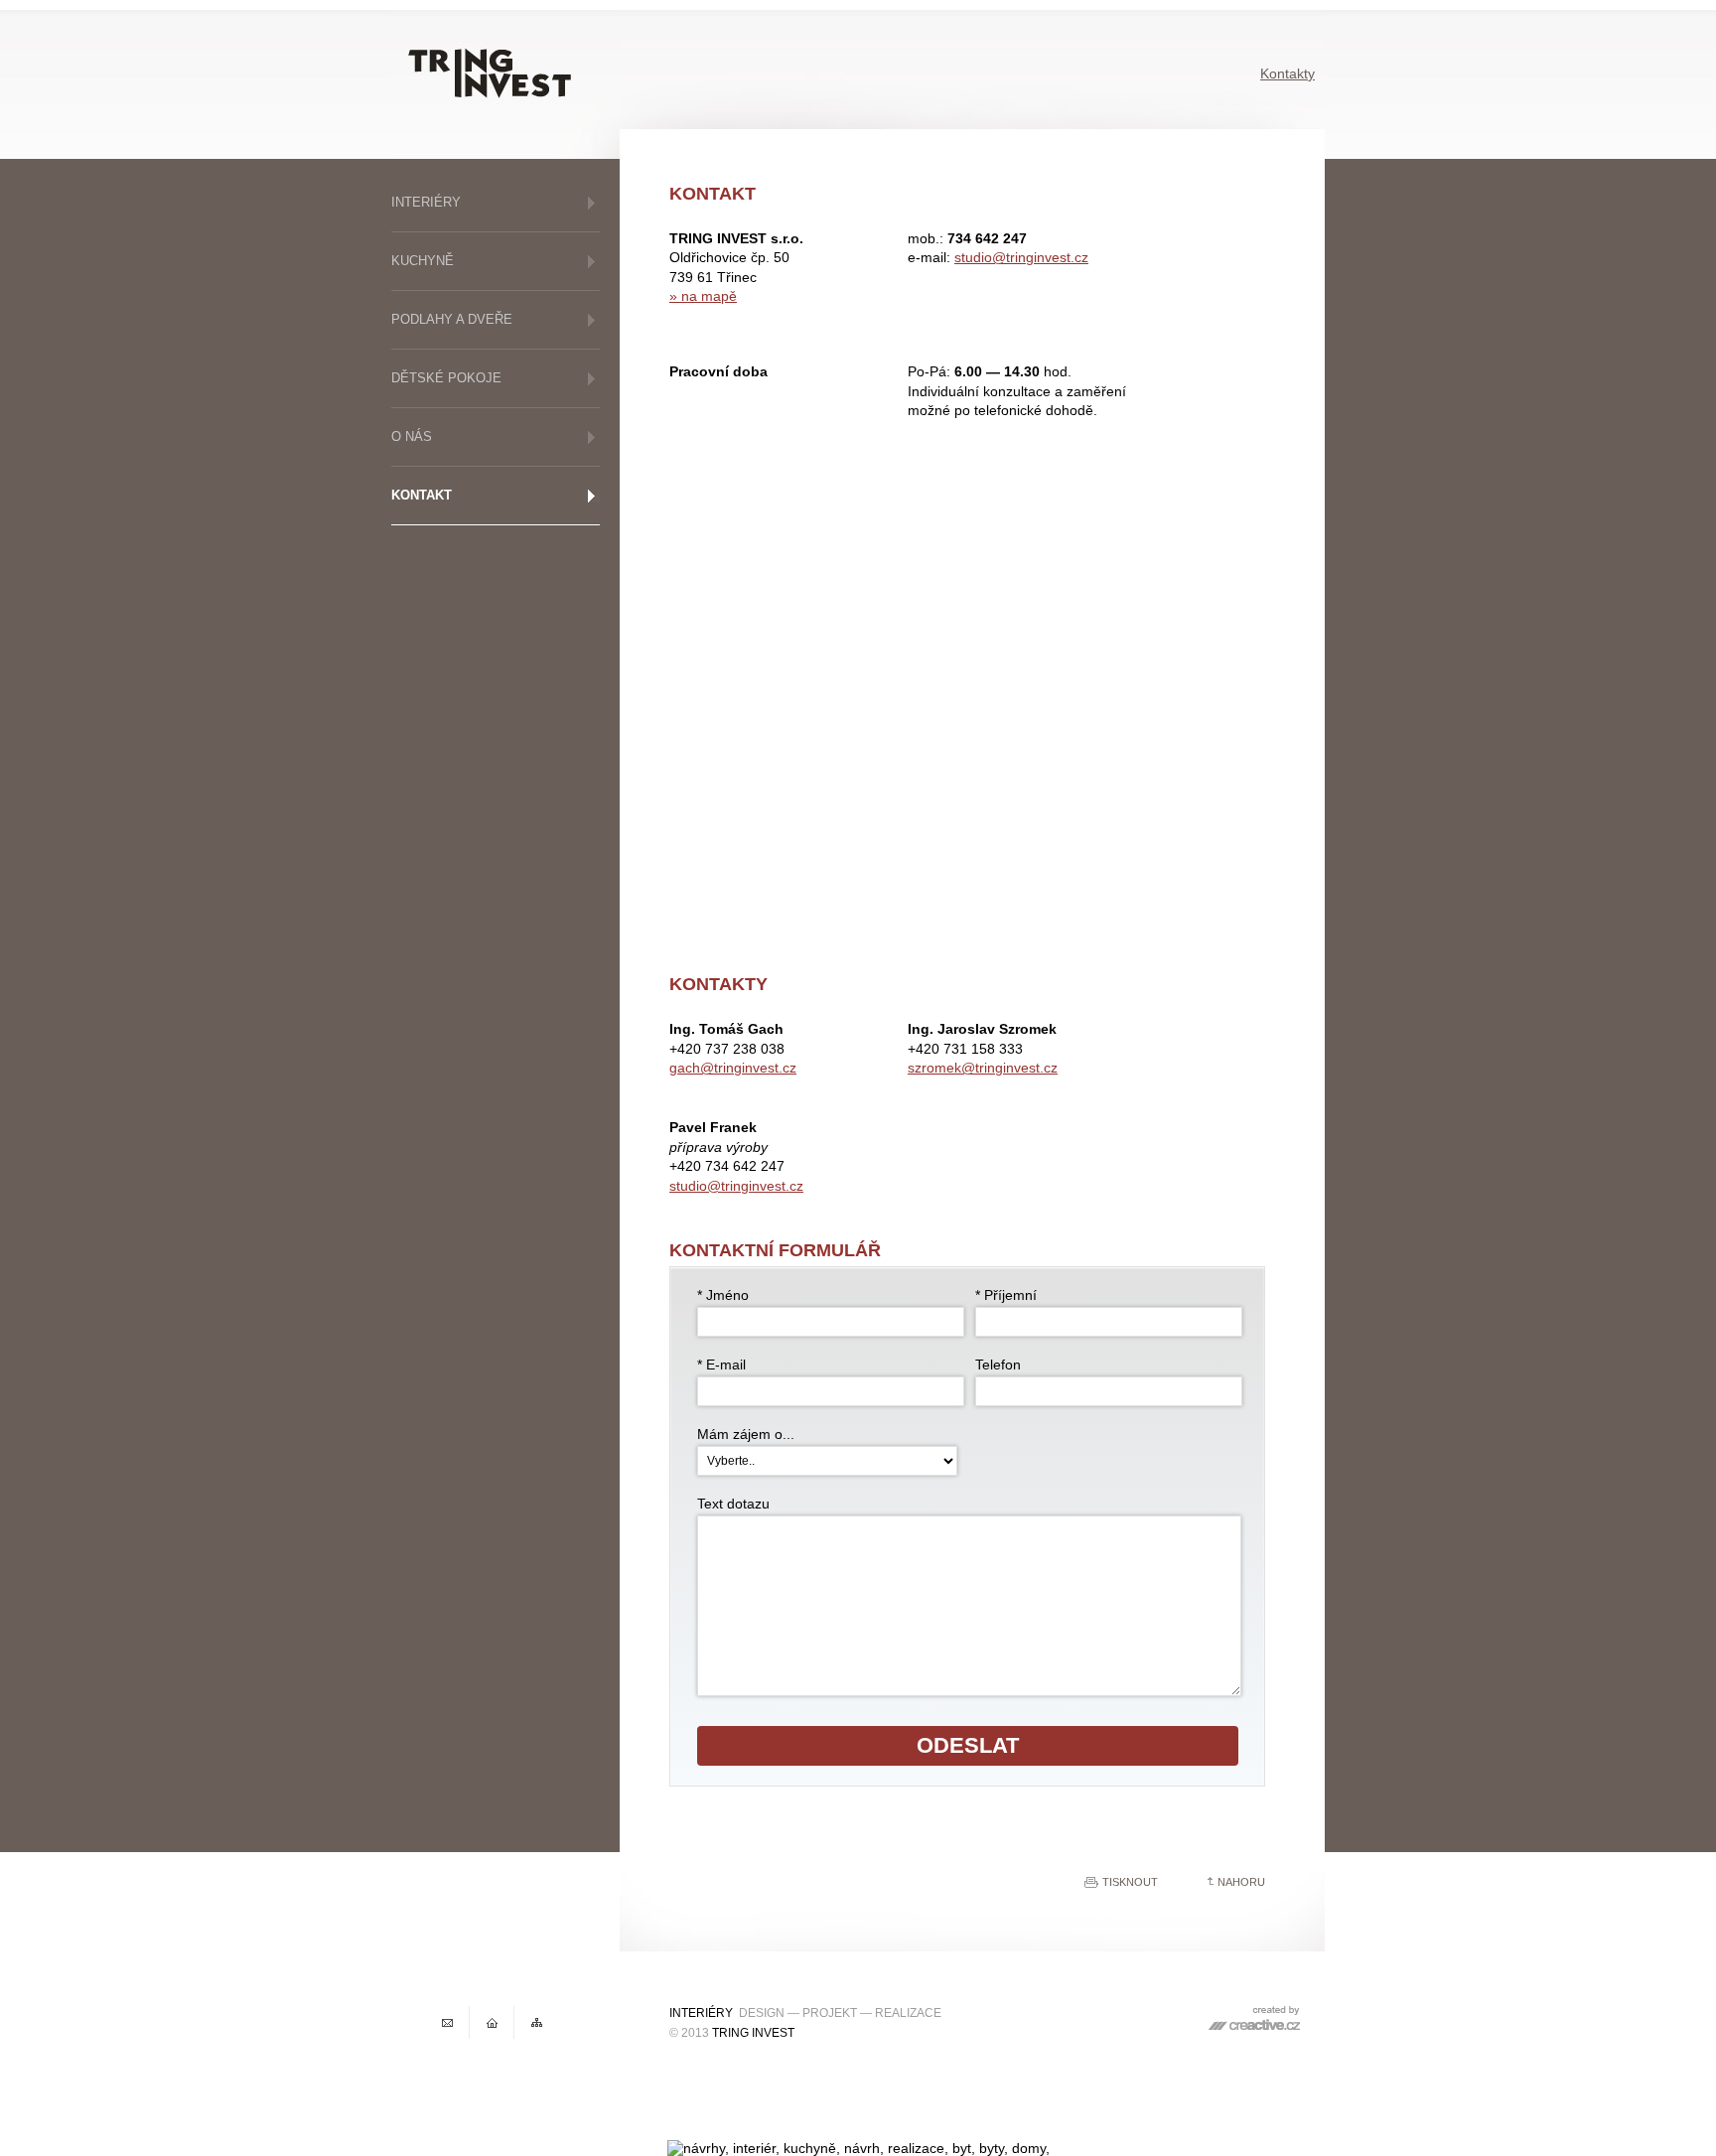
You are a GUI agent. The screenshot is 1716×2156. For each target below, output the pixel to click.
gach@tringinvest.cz (733, 1068)
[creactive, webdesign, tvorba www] (1254, 2026)
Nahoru (1241, 1882)
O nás (412, 436)
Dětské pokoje (446, 378)
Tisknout (1130, 1882)
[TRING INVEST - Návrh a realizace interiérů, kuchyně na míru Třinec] (505, 84)
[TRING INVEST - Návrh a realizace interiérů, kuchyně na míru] (495, 2022)
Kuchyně (423, 261)
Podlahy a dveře (452, 319)
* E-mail (721, 1365)
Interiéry (426, 202)
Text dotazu (733, 1504)
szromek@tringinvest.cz (983, 1068)
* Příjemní (1006, 1295)
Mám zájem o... (746, 1434)
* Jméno (723, 1295)
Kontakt (422, 495)
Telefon (998, 1365)
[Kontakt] (450, 2022)
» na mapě (703, 296)
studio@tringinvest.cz (1021, 257)
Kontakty (1287, 73)
